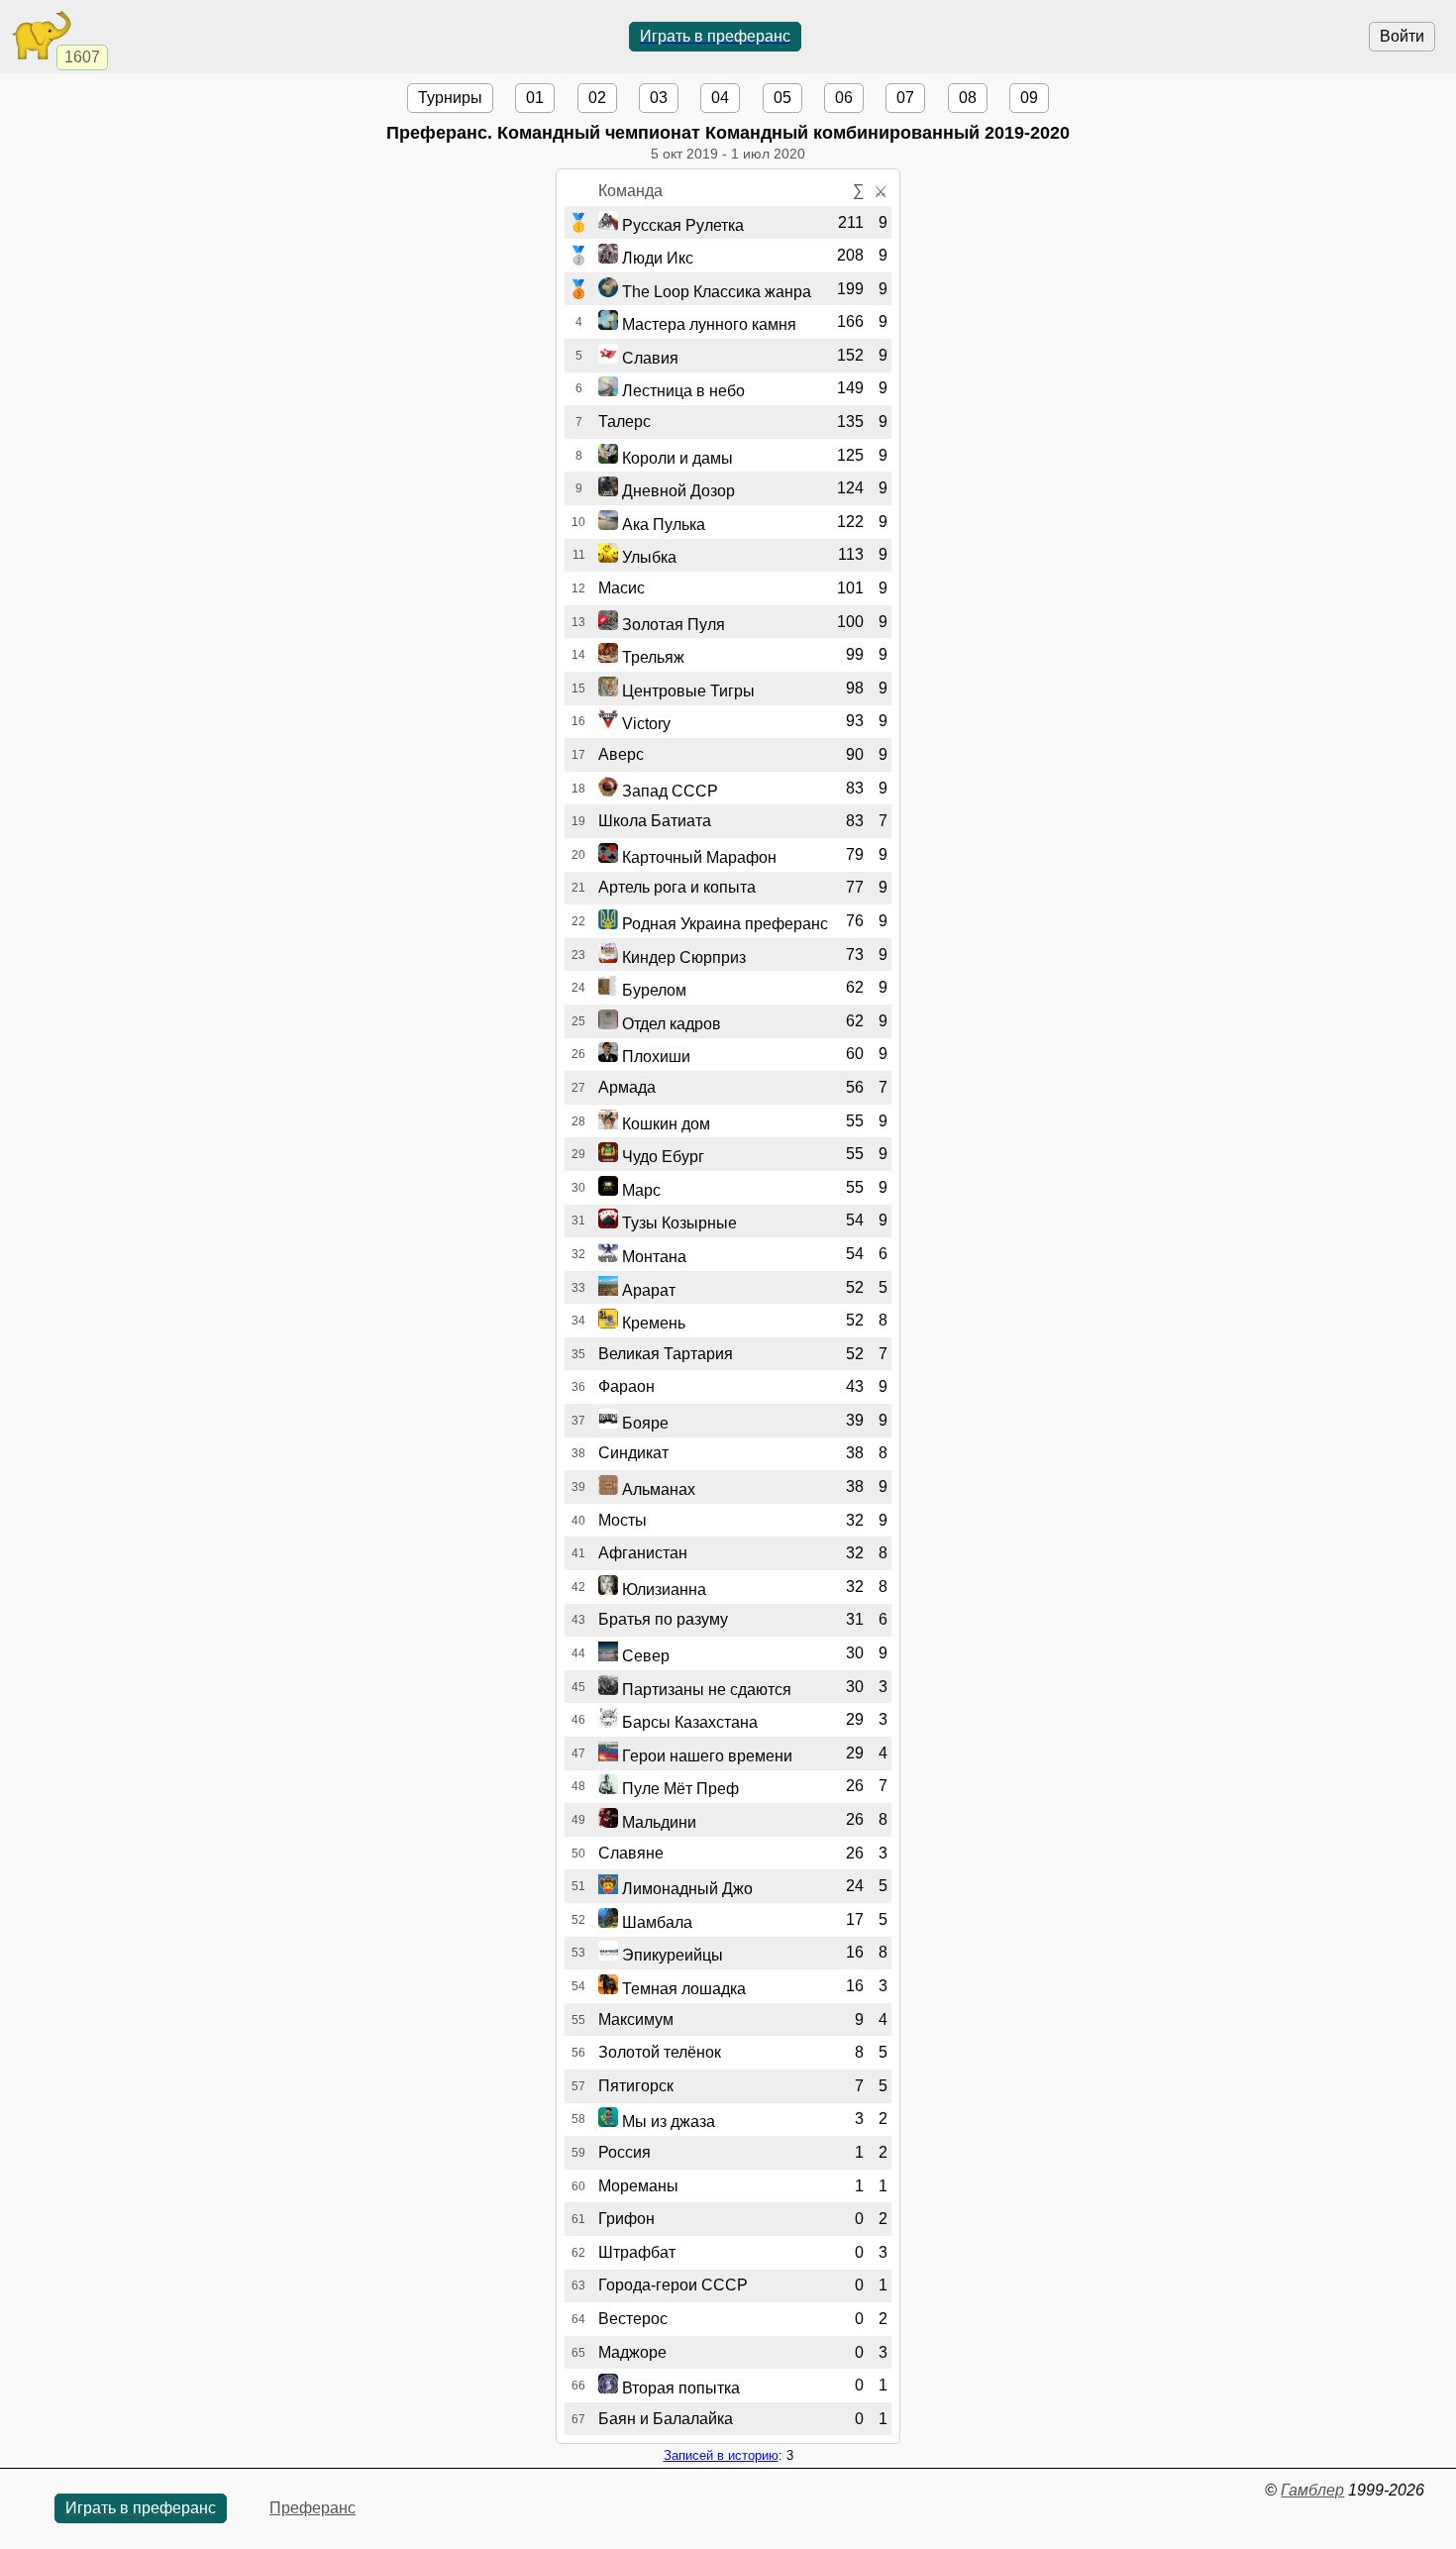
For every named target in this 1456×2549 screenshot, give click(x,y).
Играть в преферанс (715, 36)
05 (782, 98)
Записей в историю (721, 2455)
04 (720, 98)
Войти (1402, 36)
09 (1029, 98)
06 (844, 98)
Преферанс (312, 2508)
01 (535, 98)
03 (659, 98)
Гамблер (1312, 2490)
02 (597, 98)
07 (905, 98)
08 (968, 98)
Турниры (450, 98)
